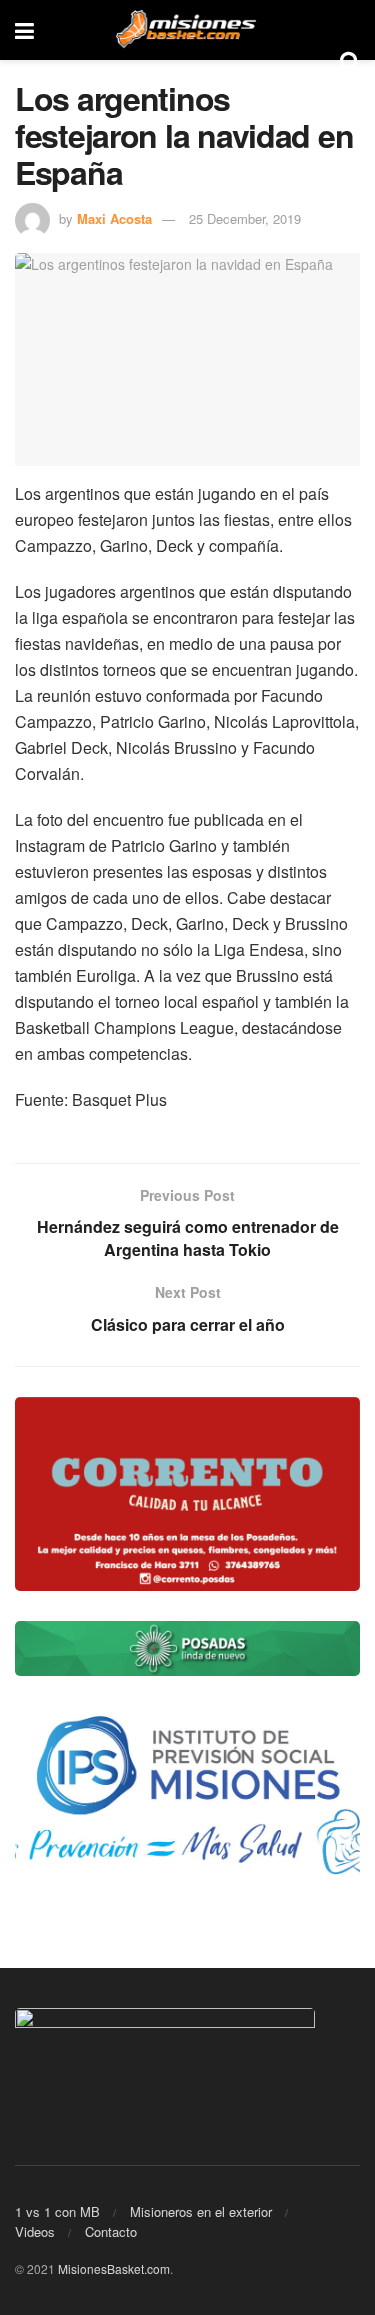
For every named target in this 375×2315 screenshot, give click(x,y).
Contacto (111, 2231)
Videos (35, 2231)
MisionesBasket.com (114, 2268)
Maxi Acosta (114, 218)
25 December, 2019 (245, 218)
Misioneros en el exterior (201, 2211)
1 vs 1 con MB (57, 2211)
